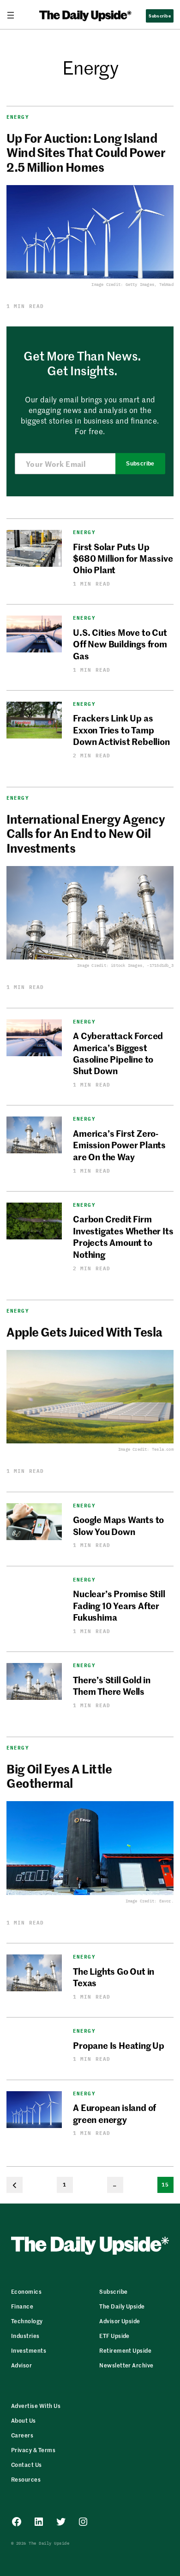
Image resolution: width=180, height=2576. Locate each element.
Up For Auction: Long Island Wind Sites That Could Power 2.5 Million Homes (86, 152)
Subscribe (140, 464)
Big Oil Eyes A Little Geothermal (59, 1776)
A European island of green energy (114, 2113)
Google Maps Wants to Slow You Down (118, 1525)
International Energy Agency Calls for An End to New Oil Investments (86, 833)
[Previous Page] (15, 2185)
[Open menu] (14, 15)
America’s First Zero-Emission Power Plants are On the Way (119, 1145)
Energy (18, 117)
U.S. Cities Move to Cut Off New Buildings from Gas (120, 644)
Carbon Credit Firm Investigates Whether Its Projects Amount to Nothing (123, 1236)
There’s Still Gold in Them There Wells (112, 1685)
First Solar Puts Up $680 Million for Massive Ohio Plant (123, 558)
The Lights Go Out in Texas (114, 1977)
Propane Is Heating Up (119, 2045)
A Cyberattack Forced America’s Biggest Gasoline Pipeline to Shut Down (118, 1053)
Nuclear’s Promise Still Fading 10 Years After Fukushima (119, 1605)
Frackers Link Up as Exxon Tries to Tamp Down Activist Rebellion (121, 729)
